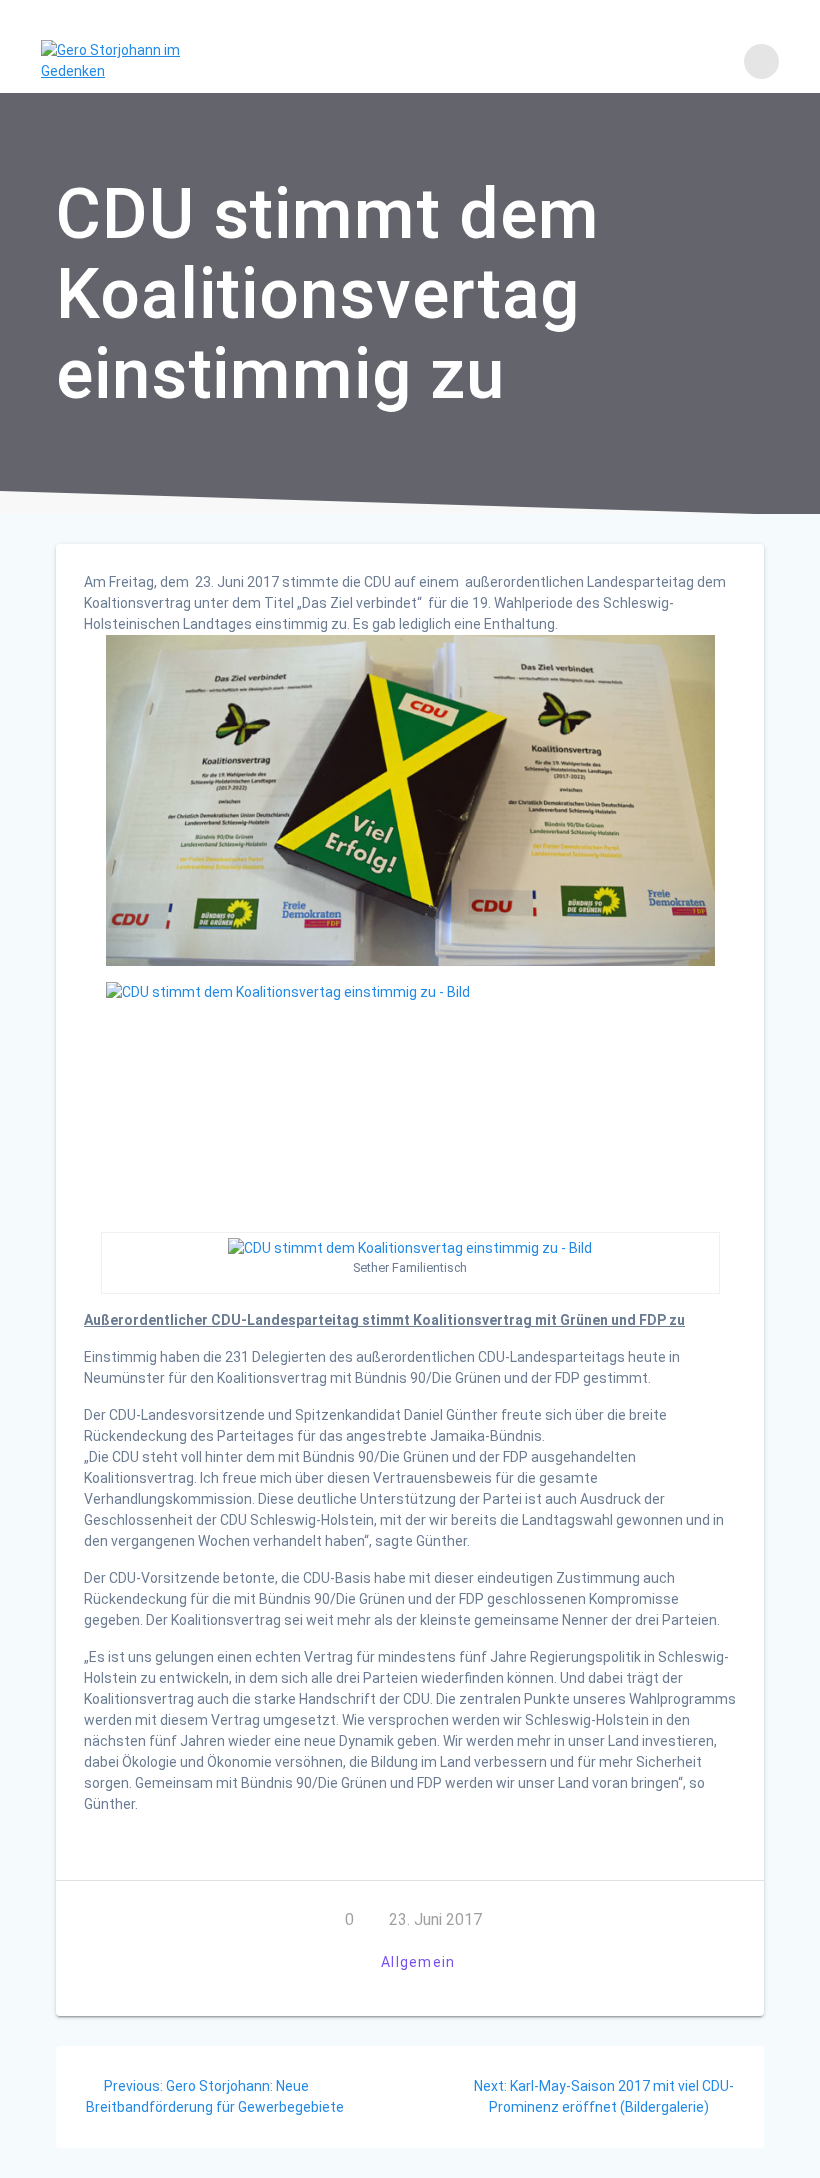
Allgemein (418, 1962)
